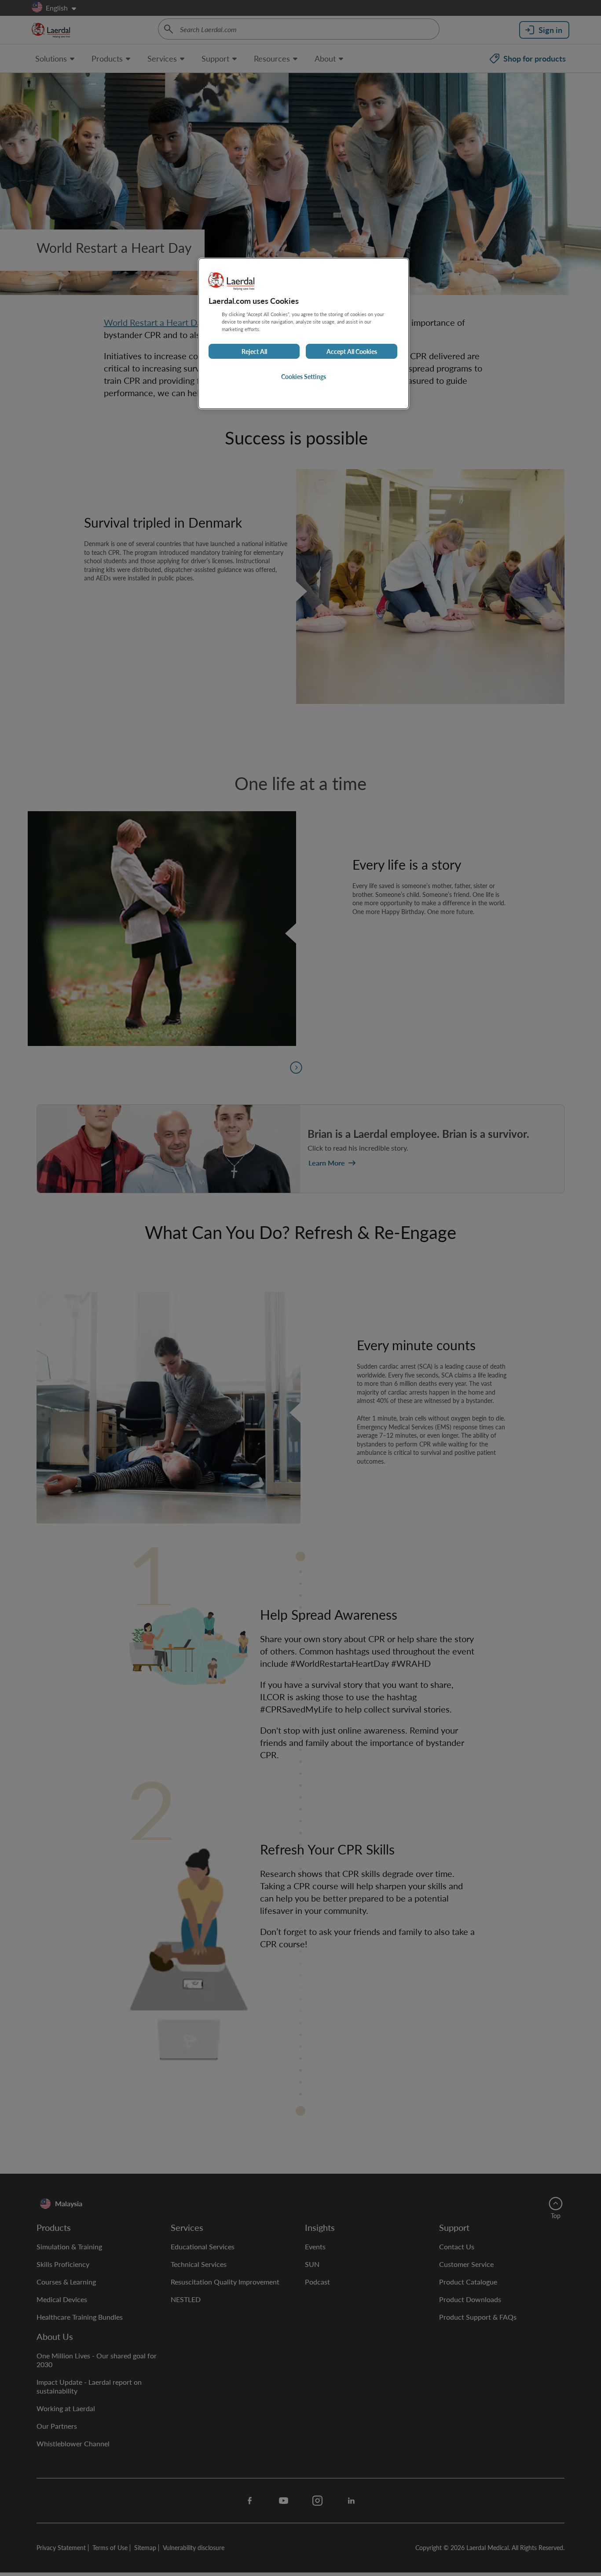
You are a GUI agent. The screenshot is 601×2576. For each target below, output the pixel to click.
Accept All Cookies (352, 351)
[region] (304, 333)
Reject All (254, 351)
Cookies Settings (304, 376)
